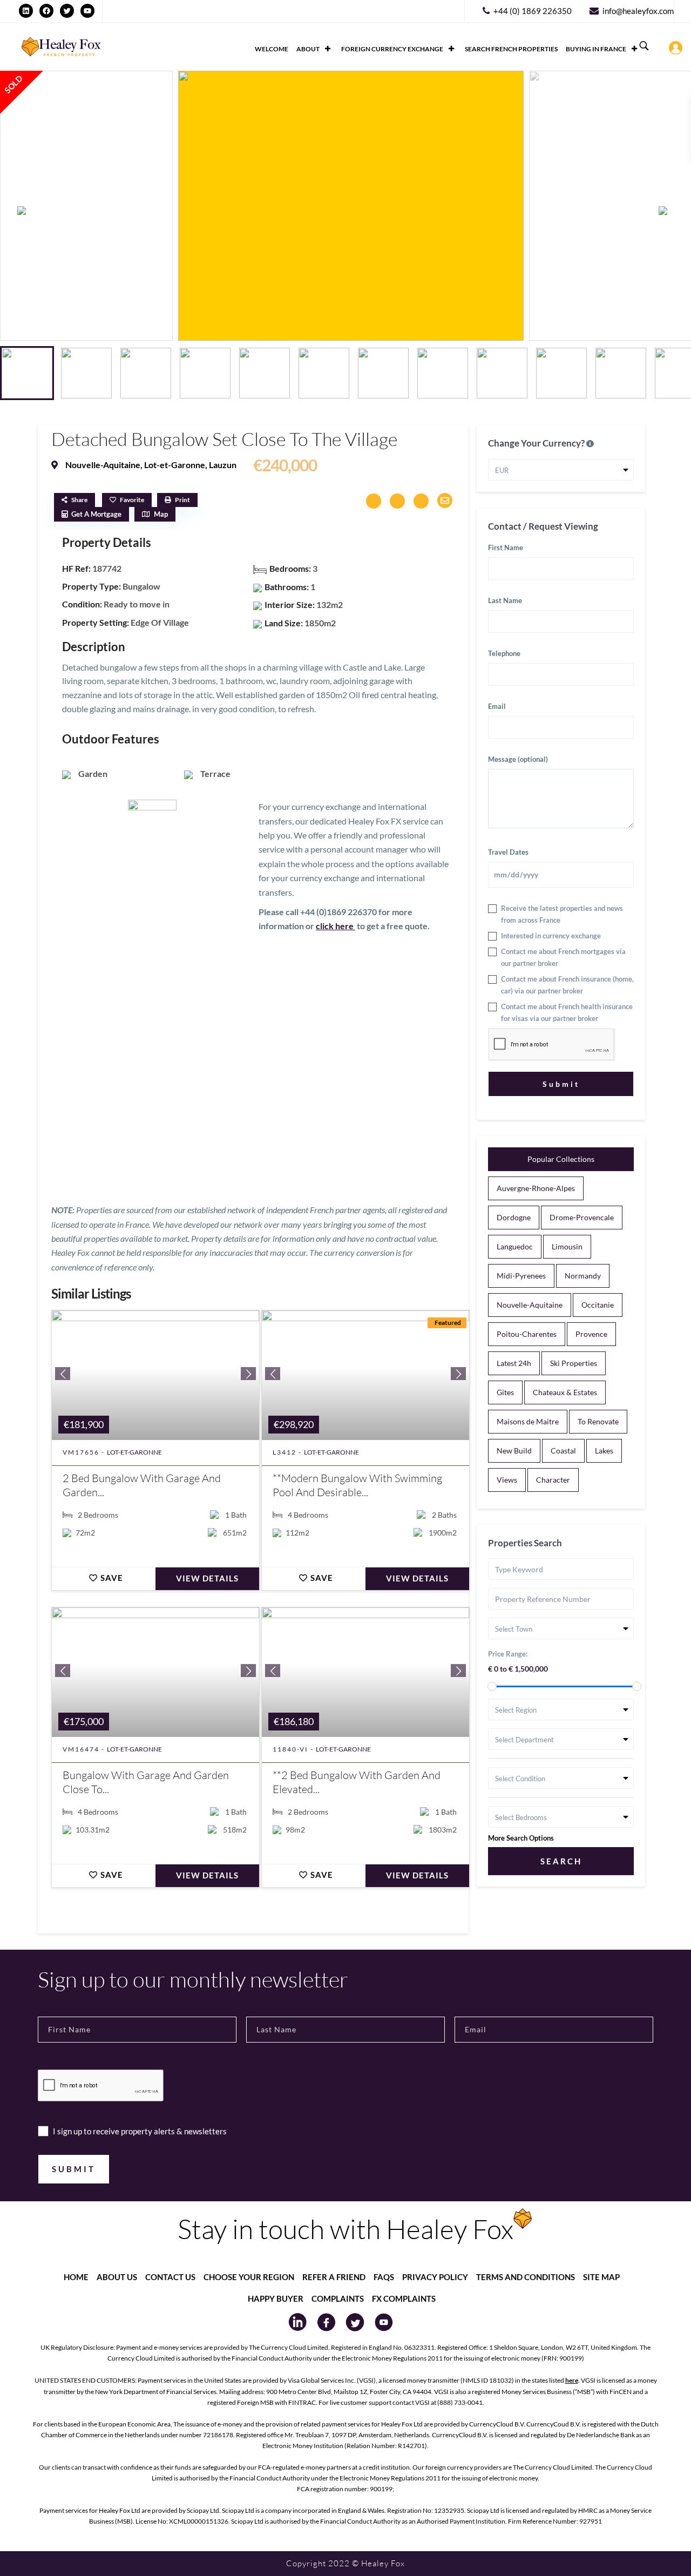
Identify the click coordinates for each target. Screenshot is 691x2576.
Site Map (601, 2277)
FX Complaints (404, 2298)
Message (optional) (518, 759)
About (308, 49)
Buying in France (596, 49)
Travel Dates (508, 852)
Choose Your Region (249, 2277)
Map (161, 514)
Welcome (272, 49)
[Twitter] (67, 11)
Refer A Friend (334, 2277)
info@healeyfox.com (638, 11)
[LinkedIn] (26, 11)
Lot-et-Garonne (175, 465)
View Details (207, 1578)
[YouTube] (87, 11)
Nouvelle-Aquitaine (103, 465)
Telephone (504, 653)
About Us (117, 2277)
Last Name (505, 600)
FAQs (384, 2277)
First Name (506, 547)
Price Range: (508, 1654)
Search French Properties (511, 49)
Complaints (338, 2298)
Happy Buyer (276, 2298)
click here (336, 926)
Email (497, 706)
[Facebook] (46, 11)
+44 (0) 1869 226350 (533, 11)
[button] (669, 211)
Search (561, 1861)
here (572, 2380)
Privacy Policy (435, 2277)
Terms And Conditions (526, 2277)
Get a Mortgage (96, 514)
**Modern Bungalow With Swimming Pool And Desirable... (357, 1485)
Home (76, 2277)
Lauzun (223, 465)
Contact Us (170, 2277)
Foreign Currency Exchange (392, 49)
